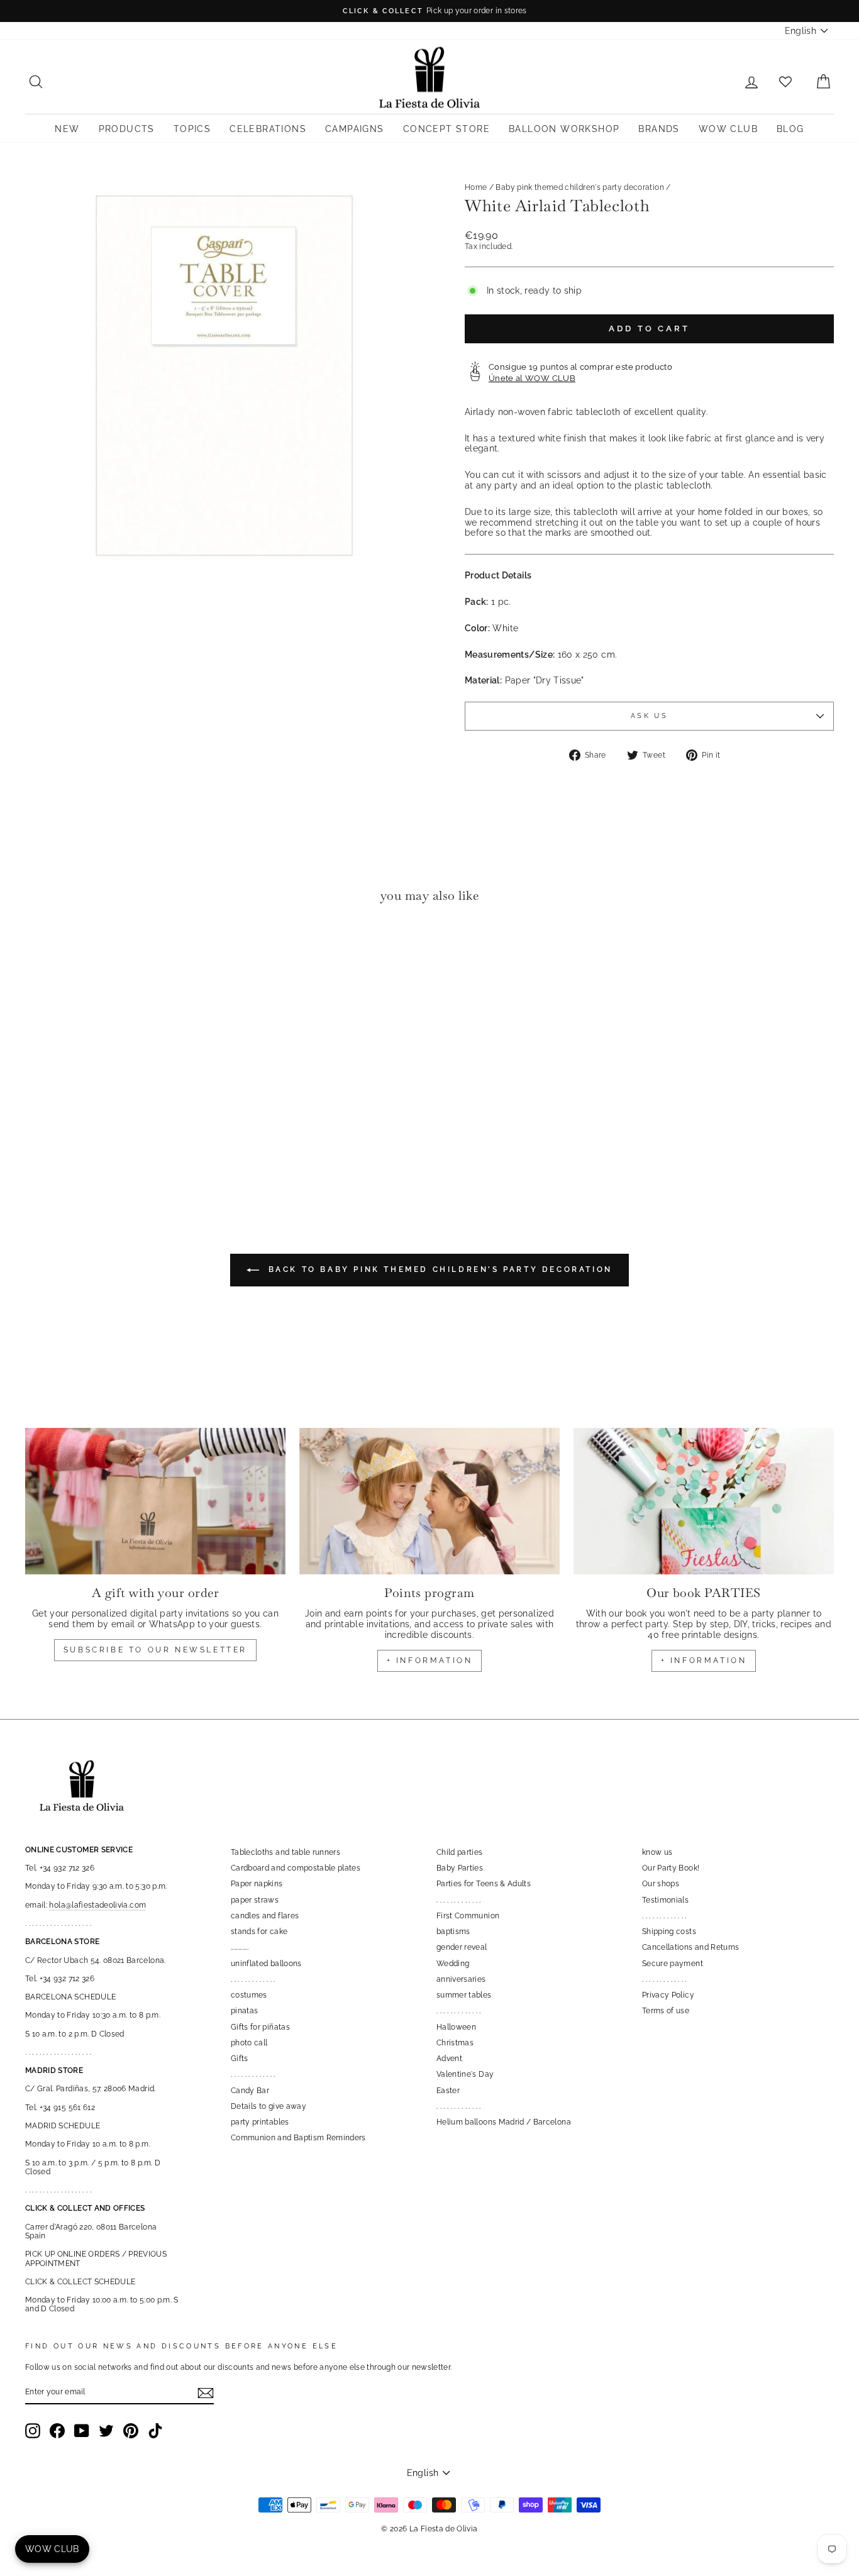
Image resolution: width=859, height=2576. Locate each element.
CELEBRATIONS (268, 129)
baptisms (453, 1932)
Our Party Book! (671, 1868)
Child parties (460, 1852)
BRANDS (659, 129)
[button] (38, 952)
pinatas (244, 2011)
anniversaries (461, 1979)
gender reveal (462, 1947)
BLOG (790, 129)
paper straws (255, 1900)
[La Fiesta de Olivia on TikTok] (155, 2431)
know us (657, 1852)
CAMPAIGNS (355, 129)
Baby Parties (460, 1868)
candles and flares (265, 1916)
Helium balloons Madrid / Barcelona (504, 2122)
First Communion (468, 1916)
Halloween (456, 2027)
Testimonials (665, 1900)
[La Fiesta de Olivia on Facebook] (57, 2431)
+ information (430, 1661)
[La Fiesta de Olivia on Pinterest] (131, 2431)
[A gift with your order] (155, 1501)
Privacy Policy (668, 1995)
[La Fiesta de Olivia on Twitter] (106, 2431)
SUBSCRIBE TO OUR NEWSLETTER (155, 1650)
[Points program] (429, 1501)
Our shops (661, 1884)
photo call (249, 2043)
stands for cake (259, 1932)
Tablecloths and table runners (285, 1852)
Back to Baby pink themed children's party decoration (438, 1269)
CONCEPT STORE (446, 129)
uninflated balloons (266, 1964)
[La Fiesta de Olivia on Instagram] (33, 2431)
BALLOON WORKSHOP (564, 129)
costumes (249, 1995)
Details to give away (269, 2106)
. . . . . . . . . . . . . (253, 1979)
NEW (67, 129)
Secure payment (673, 1964)
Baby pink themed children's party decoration (579, 187)
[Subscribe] (206, 2393)
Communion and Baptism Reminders (298, 2138)
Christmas (455, 2043)
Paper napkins (257, 1884)
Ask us (649, 716)
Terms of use (666, 2011)
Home (476, 187)
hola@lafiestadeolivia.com (97, 1905)
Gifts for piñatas (260, 2027)
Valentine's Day (465, 2074)
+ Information (704, 1661)
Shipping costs (669, 1932)
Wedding (453, 1964)
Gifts (240, 2059)
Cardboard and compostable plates (296, 1868)
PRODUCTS (127, 129)
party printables (260, 2122)
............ (240, 1947)
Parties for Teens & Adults (484, 1884)
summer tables (464, 1995)
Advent (449, 2059)
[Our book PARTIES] (704, 1501)
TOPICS (192, 129)
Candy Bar (250, 2091)
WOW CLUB (728, 129)
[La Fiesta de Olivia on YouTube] (82, 2431)
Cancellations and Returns (691, 1947)
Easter (448, 2091)
